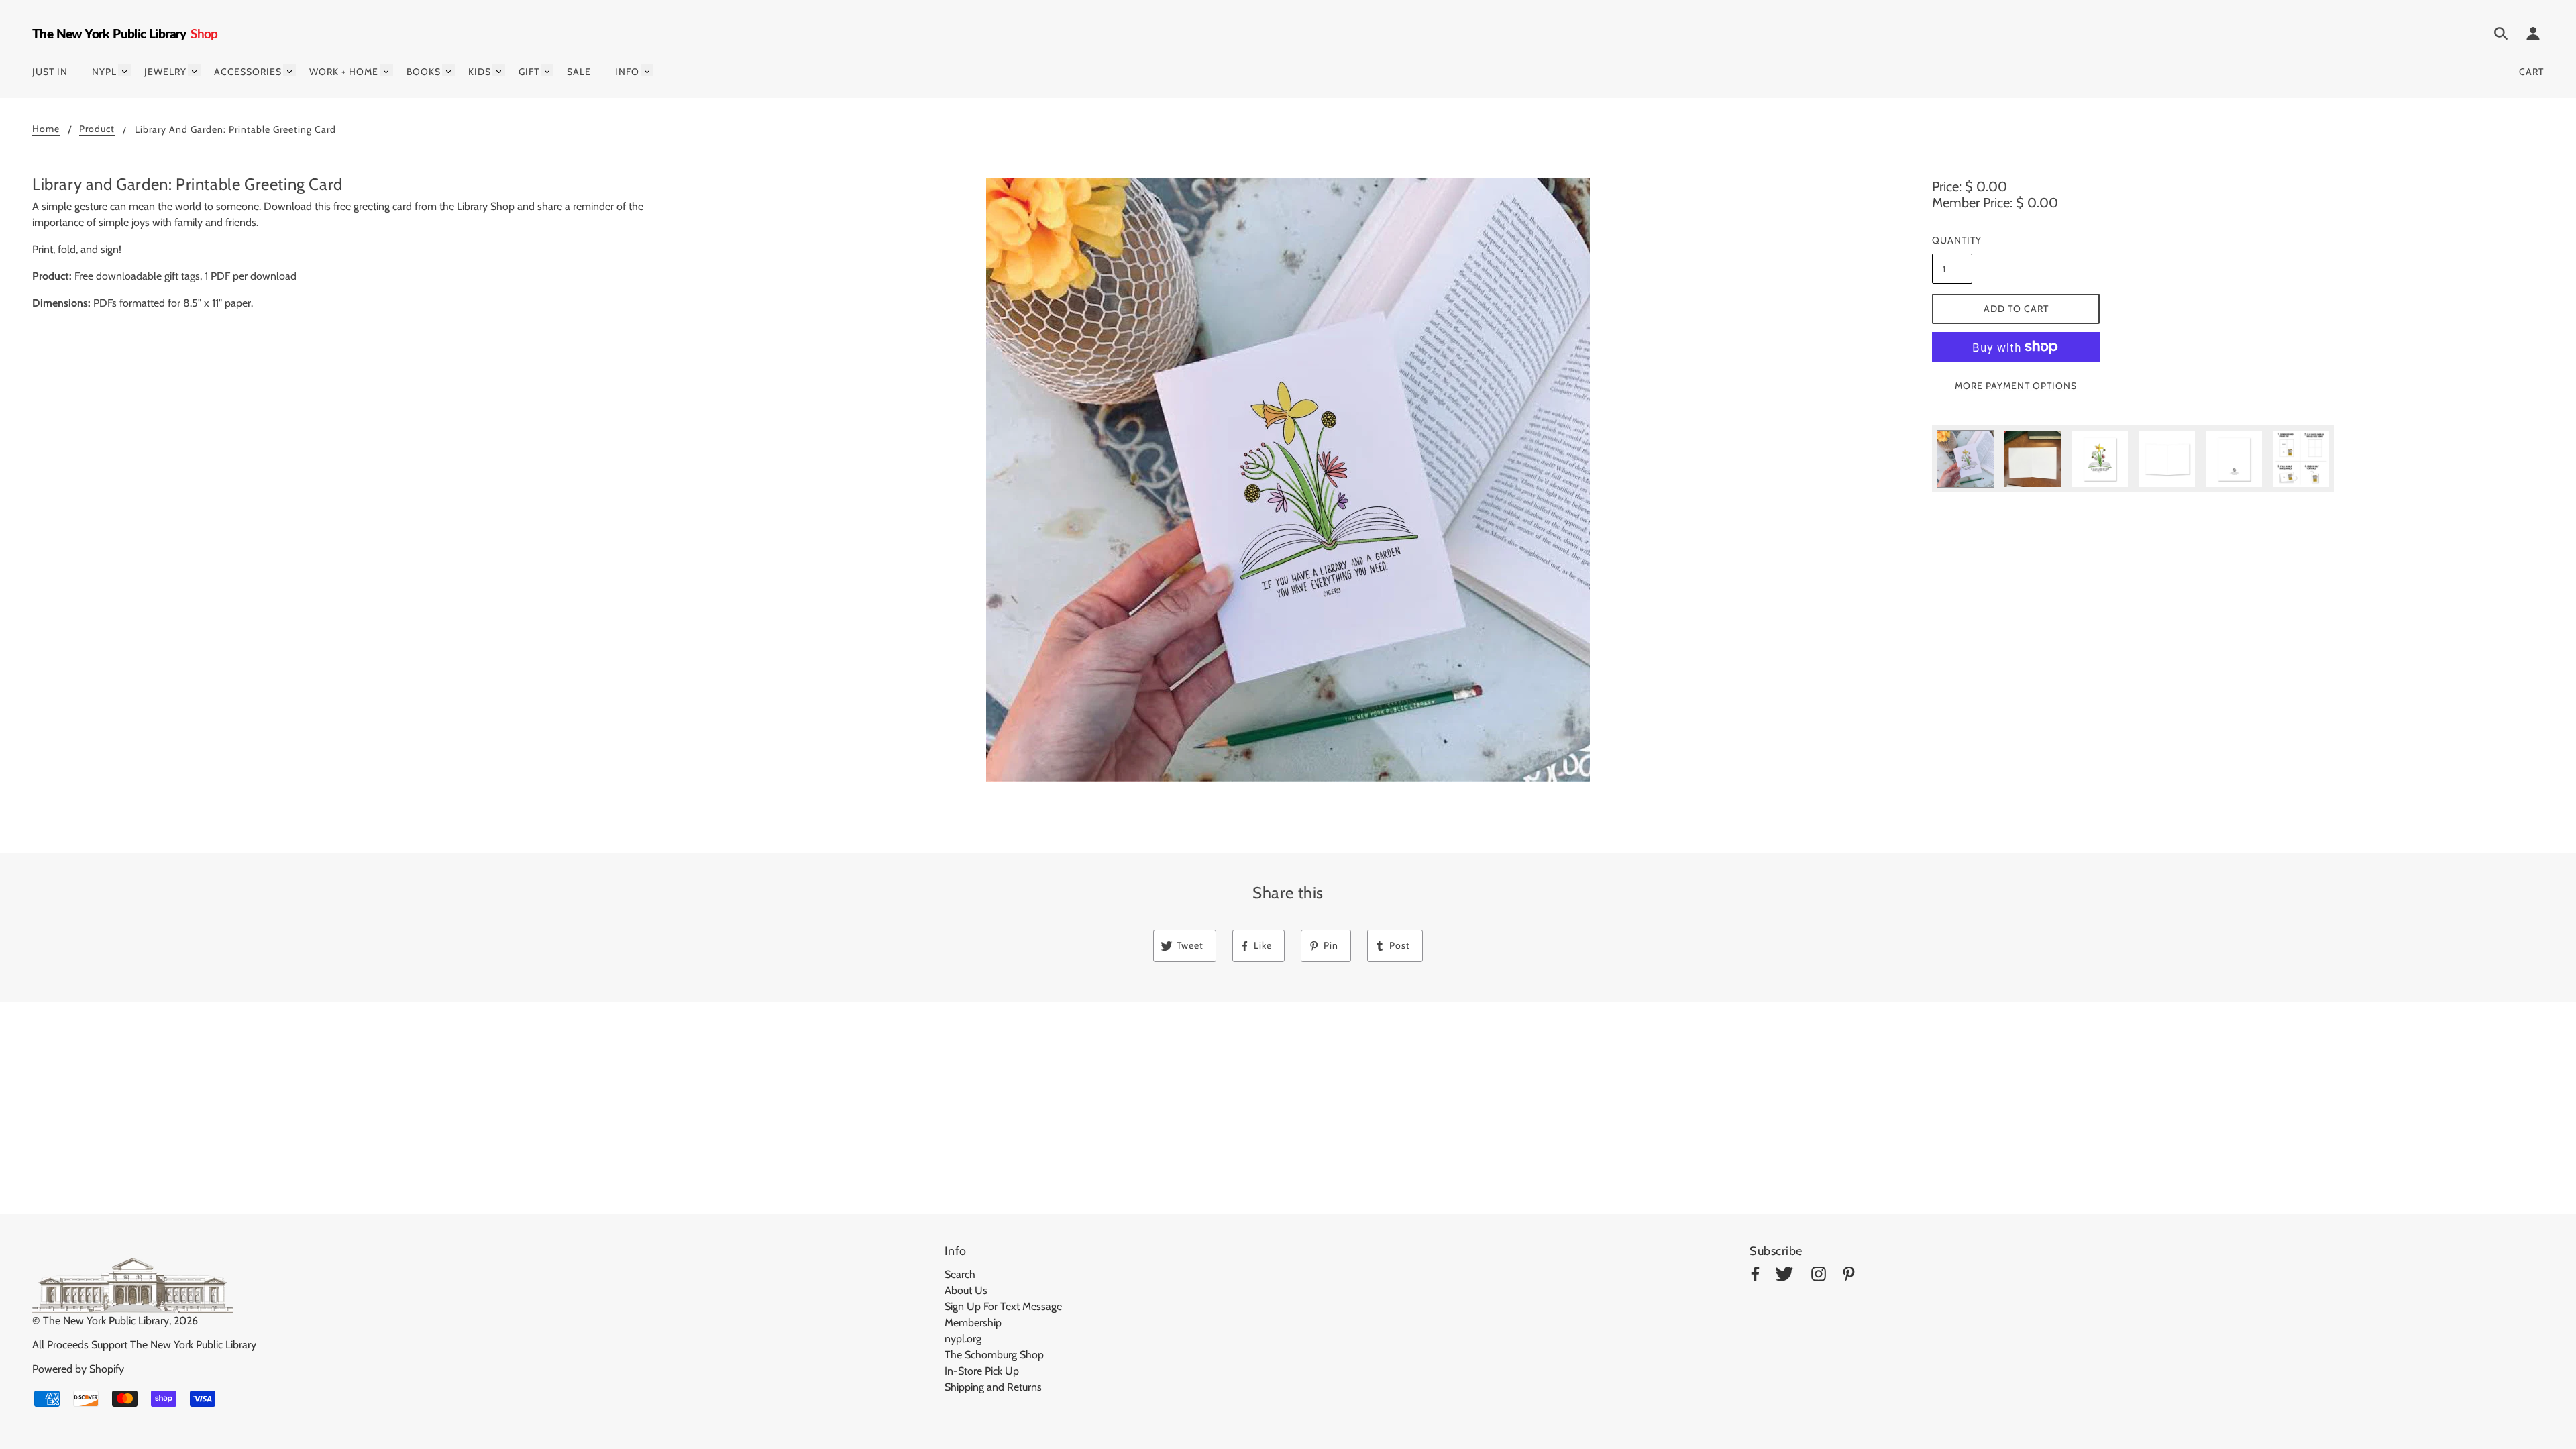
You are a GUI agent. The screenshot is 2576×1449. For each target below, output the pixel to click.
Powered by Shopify (78, 1369)
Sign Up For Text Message (1003, 1306)
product (97, 129)
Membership (973, 1323)
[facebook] (1755, 1276)
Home (46, 129)
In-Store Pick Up (982, 1371)
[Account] (2533, 36)
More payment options (2016, 386)
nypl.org (963, 1339)
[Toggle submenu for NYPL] (124, 70)
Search (960, 1274)
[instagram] (1819, 1276)
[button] (1288, 480)
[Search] (2501, 36)
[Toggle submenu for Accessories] (289, 70)
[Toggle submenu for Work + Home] (386, 70)
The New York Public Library (106, 1321)
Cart (2531, 72)
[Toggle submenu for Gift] (547, 70)
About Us (966, 1290)
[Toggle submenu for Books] (448, 70)
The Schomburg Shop (994, 1355)
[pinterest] (1849, 1276)
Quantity (1952, 240)
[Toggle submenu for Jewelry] (194, 70)
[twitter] (1784, 1276)
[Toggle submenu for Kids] (499, 70)
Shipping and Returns (993, 1387)
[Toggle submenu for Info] (647, 70)
